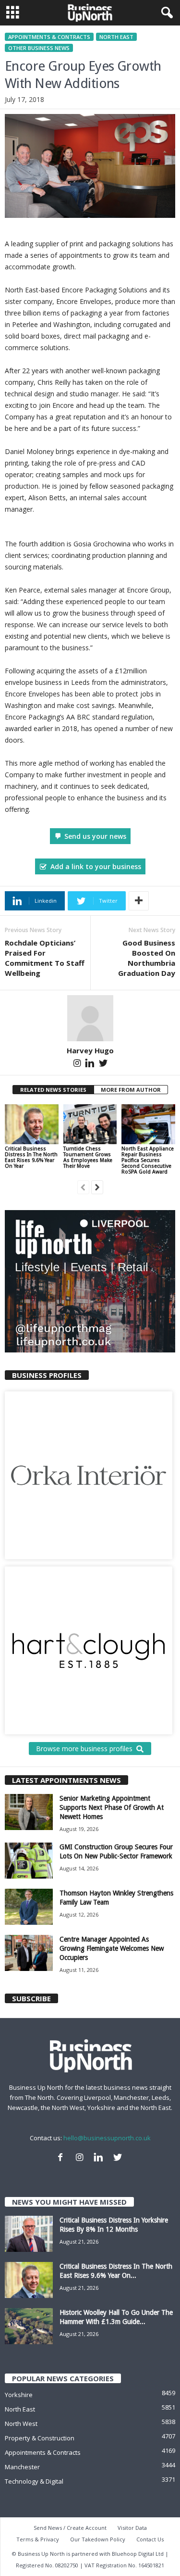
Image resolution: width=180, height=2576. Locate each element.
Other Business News (39, 48)
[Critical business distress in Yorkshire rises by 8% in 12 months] (29, 2234)
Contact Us (150, 2539)
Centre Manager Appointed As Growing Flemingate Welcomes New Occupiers (112, 1948)
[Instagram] (78, 1065)
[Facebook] (62, 2159)
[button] (165, 13)
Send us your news (95, 836)
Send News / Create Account (70, 2528)
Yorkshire (19, 2395)
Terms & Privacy (38, 2539)
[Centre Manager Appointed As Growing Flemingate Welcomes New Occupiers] (29, 1953)
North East (116, 37)
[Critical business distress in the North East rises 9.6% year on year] (32, 1124)
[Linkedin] (91, 1065)
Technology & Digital (34, 2481)
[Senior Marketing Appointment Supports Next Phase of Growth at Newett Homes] (29, 1812)
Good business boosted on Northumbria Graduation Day (147, 958)
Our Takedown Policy (98, 2539)
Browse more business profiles (84, 1749)
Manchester (22, 2467)
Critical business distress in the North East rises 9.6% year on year (31, 1157)
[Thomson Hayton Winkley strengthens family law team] (29, 1907)
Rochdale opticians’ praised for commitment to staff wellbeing (45, 958)
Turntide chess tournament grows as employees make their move (88, 1157)
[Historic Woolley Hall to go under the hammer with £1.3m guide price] (29, 2326)
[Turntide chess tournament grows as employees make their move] (90, 1124)
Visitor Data (132, 2528)
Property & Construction (40, 2438)
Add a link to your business (96, 866)
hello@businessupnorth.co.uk (107, 2138)
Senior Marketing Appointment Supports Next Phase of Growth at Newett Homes (112, 1807)
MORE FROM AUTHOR (131, 1090)
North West (21, 2424)
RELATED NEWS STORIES (53, 1090)
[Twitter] (103, 1065)
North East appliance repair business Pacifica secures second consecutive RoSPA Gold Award (148, 1160)
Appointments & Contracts (49, 37)
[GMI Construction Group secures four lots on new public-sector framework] (29, 1861)
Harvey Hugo (90, 1050)
